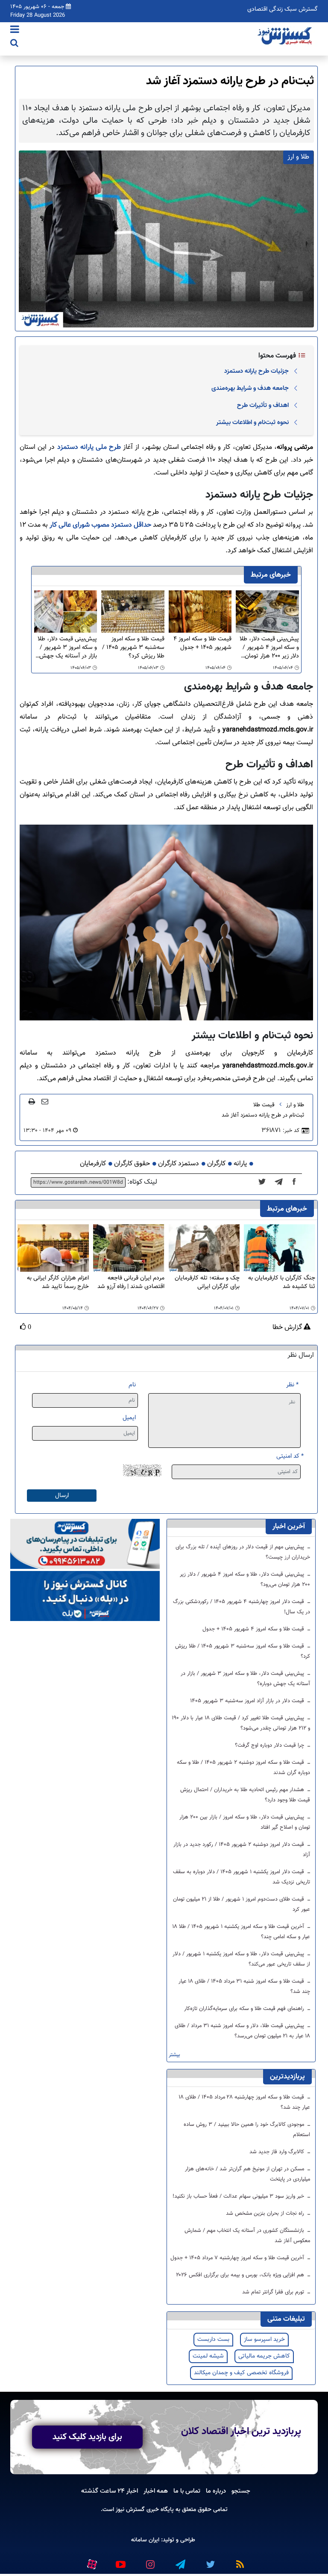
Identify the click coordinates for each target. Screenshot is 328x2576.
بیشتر (174, 2055)
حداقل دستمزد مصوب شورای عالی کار (100, 525)
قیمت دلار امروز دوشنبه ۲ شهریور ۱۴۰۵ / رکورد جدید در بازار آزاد (242, 1850)
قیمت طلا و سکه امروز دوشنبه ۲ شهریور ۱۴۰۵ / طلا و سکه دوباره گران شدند (243, 1768)
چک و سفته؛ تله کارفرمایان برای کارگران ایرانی (207, 1283)
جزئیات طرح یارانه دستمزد (256, 371)
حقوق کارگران (132, 1164)
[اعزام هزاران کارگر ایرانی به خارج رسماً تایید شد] (53, 1248)
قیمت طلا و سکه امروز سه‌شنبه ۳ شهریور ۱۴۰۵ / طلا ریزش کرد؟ (133, 648)
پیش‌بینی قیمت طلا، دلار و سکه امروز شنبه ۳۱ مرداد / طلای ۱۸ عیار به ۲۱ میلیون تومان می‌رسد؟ (242, 2031)
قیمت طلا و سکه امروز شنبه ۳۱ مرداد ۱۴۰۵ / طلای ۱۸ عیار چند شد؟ (244, 1987)
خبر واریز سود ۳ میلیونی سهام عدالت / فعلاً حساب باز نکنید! (239, 2196)
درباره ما (216, 2491)
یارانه (240, 1164)
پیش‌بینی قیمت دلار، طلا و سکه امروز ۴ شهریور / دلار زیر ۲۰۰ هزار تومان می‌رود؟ (269, 648)
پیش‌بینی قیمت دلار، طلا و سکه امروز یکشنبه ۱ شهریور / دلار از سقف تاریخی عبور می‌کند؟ (241, 1959)
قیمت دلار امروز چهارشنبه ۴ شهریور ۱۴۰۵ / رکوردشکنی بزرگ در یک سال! (242, 1607)
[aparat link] (91, 2562)
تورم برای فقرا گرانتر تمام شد (274, 2292)
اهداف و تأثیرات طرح (263, 405)
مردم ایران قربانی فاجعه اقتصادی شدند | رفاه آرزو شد (131, 1283)
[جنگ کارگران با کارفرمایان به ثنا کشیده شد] (280, 1248)
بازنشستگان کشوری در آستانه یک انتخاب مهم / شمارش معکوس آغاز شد (247, 2236)
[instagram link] (150, 2561)
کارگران (216, 1164)
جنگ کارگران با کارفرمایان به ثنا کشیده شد (282, 1283)
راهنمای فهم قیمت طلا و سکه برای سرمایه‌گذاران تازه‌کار (245, 2009)
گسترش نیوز (129, 2510)
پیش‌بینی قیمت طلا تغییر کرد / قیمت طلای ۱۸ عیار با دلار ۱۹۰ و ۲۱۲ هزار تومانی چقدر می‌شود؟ (241, 1723)
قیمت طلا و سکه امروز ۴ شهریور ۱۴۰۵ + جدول (202, 644)
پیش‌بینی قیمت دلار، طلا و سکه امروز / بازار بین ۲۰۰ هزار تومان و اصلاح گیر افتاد (245, 1822)
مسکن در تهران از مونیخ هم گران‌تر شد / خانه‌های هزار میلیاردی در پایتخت (247, 2174)
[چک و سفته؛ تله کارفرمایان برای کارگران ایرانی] (204, 1248)
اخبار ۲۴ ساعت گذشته (110, 2491)
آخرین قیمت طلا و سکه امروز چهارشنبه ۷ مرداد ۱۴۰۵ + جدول (238, 2258)
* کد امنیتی (290, 1456)
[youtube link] (120, 2561)
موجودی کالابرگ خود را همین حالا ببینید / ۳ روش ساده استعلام (247, 2130)
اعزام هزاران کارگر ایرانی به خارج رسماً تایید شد (58, 1283)
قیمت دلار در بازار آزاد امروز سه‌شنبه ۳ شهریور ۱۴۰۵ (248, 1701)
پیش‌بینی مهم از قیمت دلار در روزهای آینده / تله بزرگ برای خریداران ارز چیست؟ (243, 1552)
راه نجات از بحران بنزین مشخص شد (266, 2213)
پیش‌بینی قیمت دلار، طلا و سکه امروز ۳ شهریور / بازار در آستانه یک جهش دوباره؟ (67, 648)
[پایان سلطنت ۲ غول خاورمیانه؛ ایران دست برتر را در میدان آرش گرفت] (281, 1182)
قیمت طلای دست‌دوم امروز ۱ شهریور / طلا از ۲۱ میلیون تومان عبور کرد (242, 1904)
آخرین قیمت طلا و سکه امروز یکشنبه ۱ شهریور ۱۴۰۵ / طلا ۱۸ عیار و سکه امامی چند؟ (241, 1932)
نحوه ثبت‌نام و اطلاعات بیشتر (252, 422)
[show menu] (15, 30)
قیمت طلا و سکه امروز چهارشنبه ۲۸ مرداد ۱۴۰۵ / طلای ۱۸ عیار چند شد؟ (245, 2102)
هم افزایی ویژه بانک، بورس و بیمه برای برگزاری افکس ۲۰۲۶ (241, 2275)
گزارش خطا (288, 1328)
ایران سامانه (145, 2540)
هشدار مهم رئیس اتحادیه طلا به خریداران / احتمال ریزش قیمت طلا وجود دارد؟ (245, 1795)
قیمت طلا (264, 1105)
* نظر (292, 1385)
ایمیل (129, 1418)
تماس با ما (187, 2491)
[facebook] (297, 1182)
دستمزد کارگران (179, 1164)
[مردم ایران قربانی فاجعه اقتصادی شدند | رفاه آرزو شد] (129, 1248)
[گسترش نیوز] (286, 36)
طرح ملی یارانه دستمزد (89, 447)
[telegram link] (180, 2561)
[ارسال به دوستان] (45, 1101)
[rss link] (240, 2561)
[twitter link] (210, 2561)
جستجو (241, 2491)
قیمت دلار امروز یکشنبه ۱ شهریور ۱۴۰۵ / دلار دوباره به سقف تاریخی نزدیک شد (242, 1877)
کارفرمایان (93, 1164)
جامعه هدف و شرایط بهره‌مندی (250, 388)
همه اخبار (156, 2491)
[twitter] (265, 1182)
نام (132, 1385)
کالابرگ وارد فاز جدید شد (278, 2152)
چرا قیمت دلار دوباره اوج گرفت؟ (270, 1745)
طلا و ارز (295, 1105)
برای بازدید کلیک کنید (87, 2437)
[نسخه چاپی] (32, 1101)
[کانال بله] (85, 1596)
